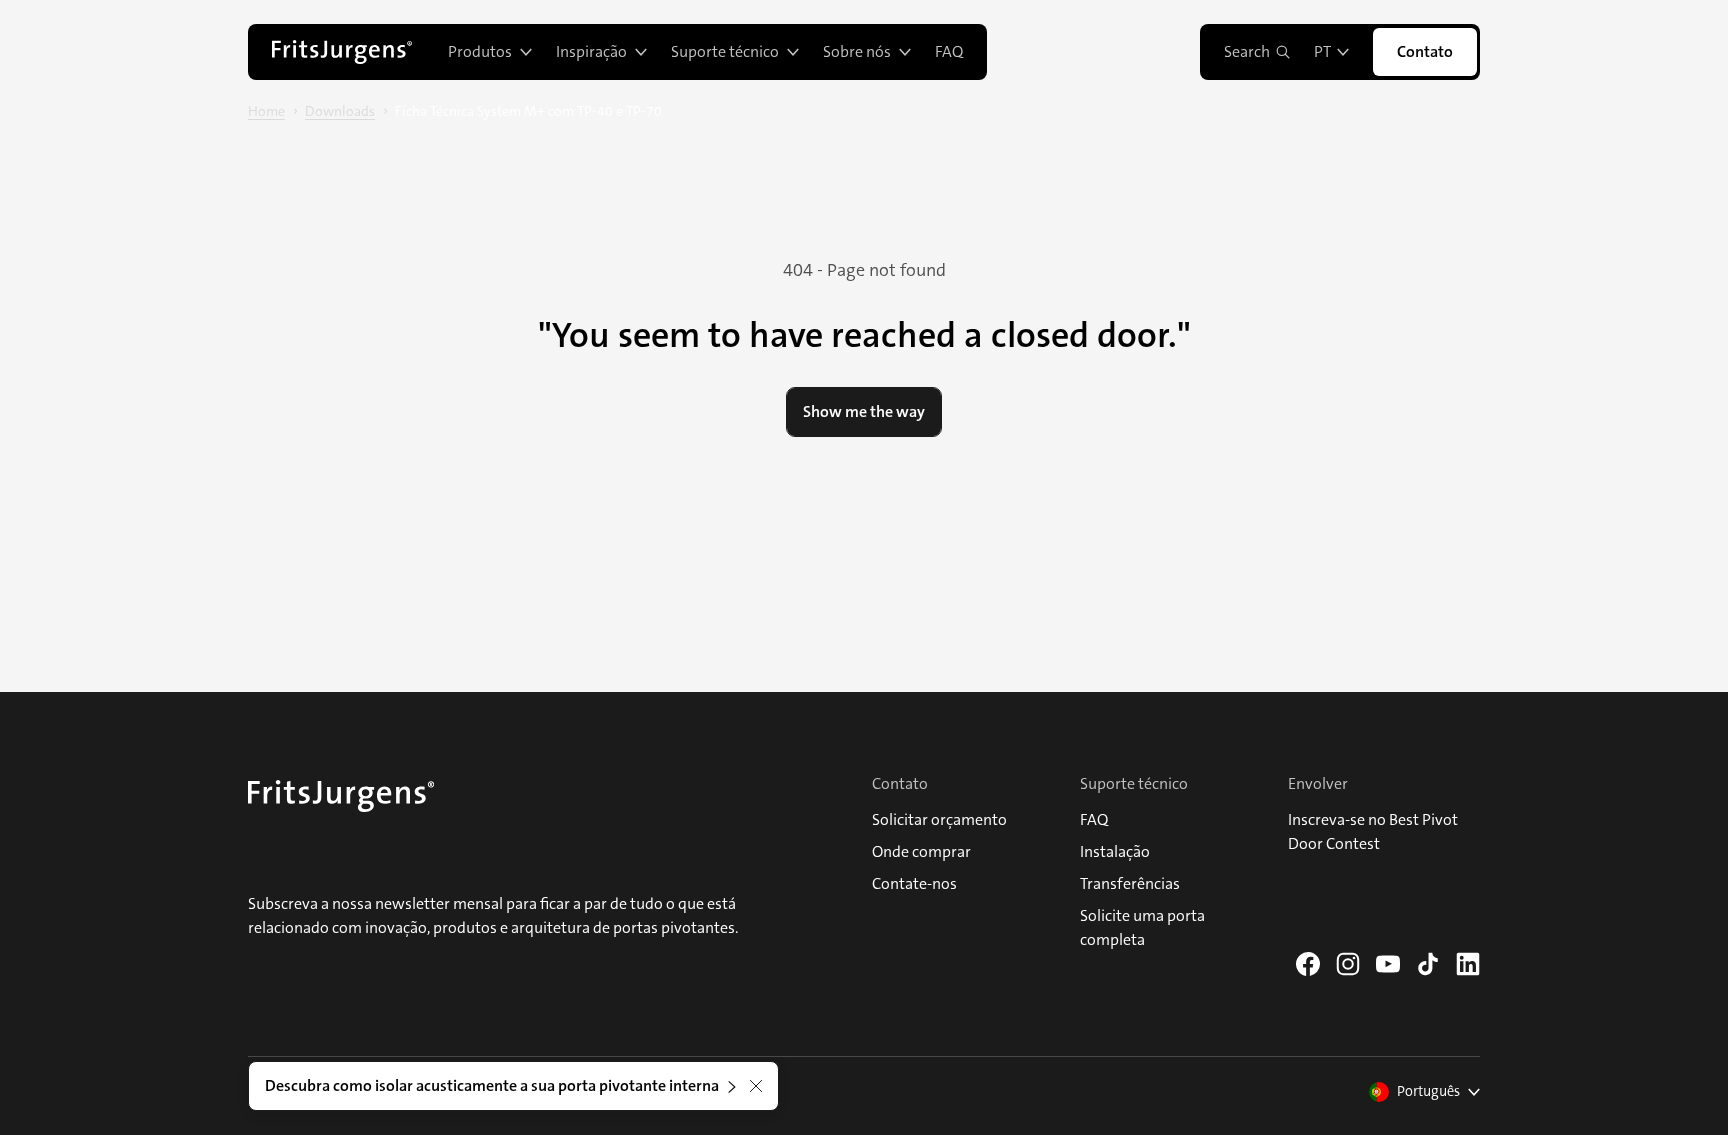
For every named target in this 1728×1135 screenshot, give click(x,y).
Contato (1425, 51)
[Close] (756, 1086)
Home (266, 111)
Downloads (340, 111)
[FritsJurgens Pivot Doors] (342, 52)
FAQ (949, 51)
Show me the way (864, 411)
